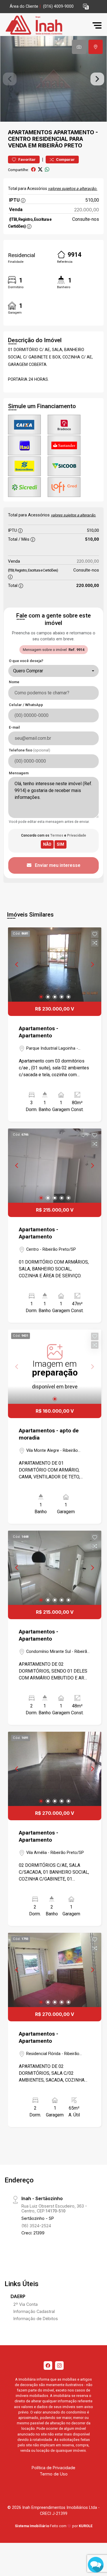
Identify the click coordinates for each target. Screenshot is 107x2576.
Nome (14, 682)
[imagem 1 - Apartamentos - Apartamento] (55, 965)
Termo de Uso (54, 2474)
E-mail (14, 727)
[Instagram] (59, 2365)
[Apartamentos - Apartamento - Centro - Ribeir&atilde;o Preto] (46, 25)
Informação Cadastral (34, 2311)
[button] (86, 7)
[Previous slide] (10, 79)
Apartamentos (30, 132)
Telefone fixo (30, 750)
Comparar (65, 160)
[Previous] (17, 965)
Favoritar (27, 160)
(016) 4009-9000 (58, 6)
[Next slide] (97, 79)
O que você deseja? (26, 661)
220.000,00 (87, 210)
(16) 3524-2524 (36, 2226)
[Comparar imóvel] (95, 943)
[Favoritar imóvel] (95, 934)
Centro (19, 139)
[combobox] (53, 671)
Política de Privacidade (53, 2468)
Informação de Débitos (36, 2319)
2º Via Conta (26, 2304)
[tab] (79, 47)
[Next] (92, 965)
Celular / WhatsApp (26, 705)
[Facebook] (48, 2365)
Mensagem (19, 773)
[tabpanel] (53, 79)
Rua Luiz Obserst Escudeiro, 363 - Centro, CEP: (54, 2208)
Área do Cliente (24, 6)
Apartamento (74, 132)
